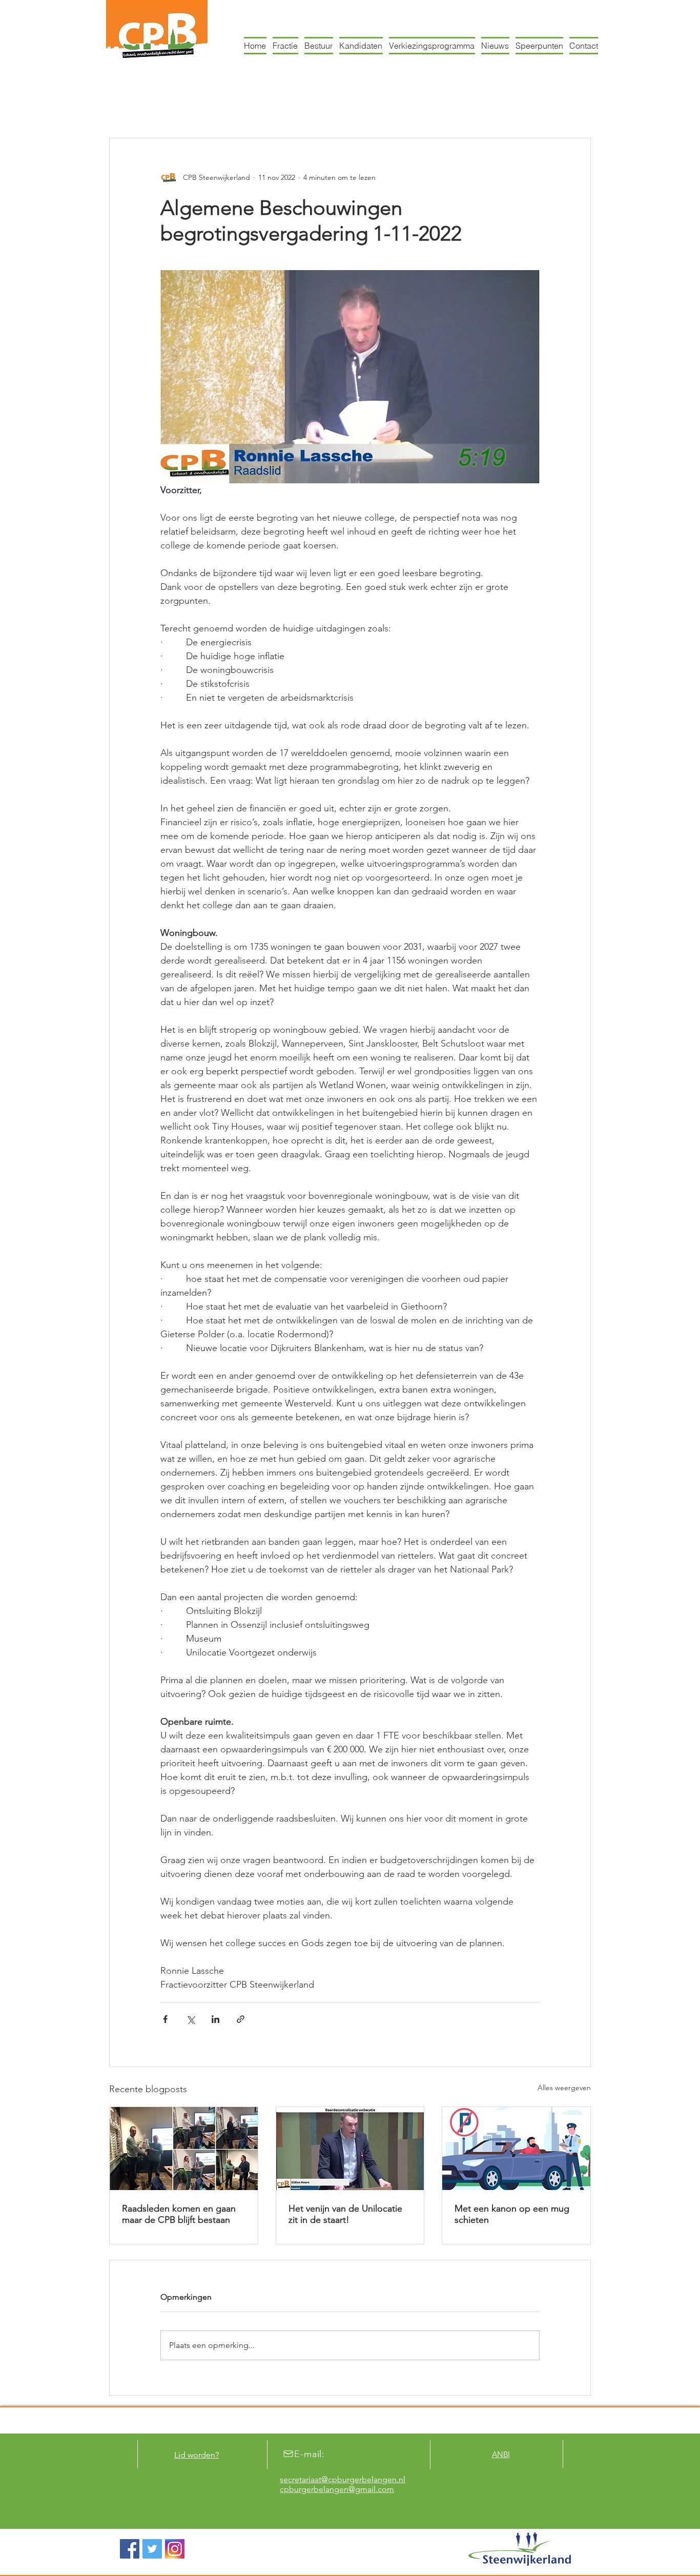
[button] (578, 107)
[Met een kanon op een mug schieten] (516, 2149)
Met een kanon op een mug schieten (512, 2214)
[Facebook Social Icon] (130, 2549)
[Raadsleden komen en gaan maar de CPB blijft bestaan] (184, 2149)
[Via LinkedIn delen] (215, 2019)
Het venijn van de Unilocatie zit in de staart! (345, 2214)
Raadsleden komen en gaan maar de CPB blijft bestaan (179, 2214)
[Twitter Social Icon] (152, 2549)
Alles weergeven (564, 2088)
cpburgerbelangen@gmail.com (337, 2489)
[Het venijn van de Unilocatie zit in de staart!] (350, 2149)
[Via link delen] (241, 2019)
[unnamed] (175, 2549)
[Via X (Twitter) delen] (190, 2019)
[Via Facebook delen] (165, 2019)
